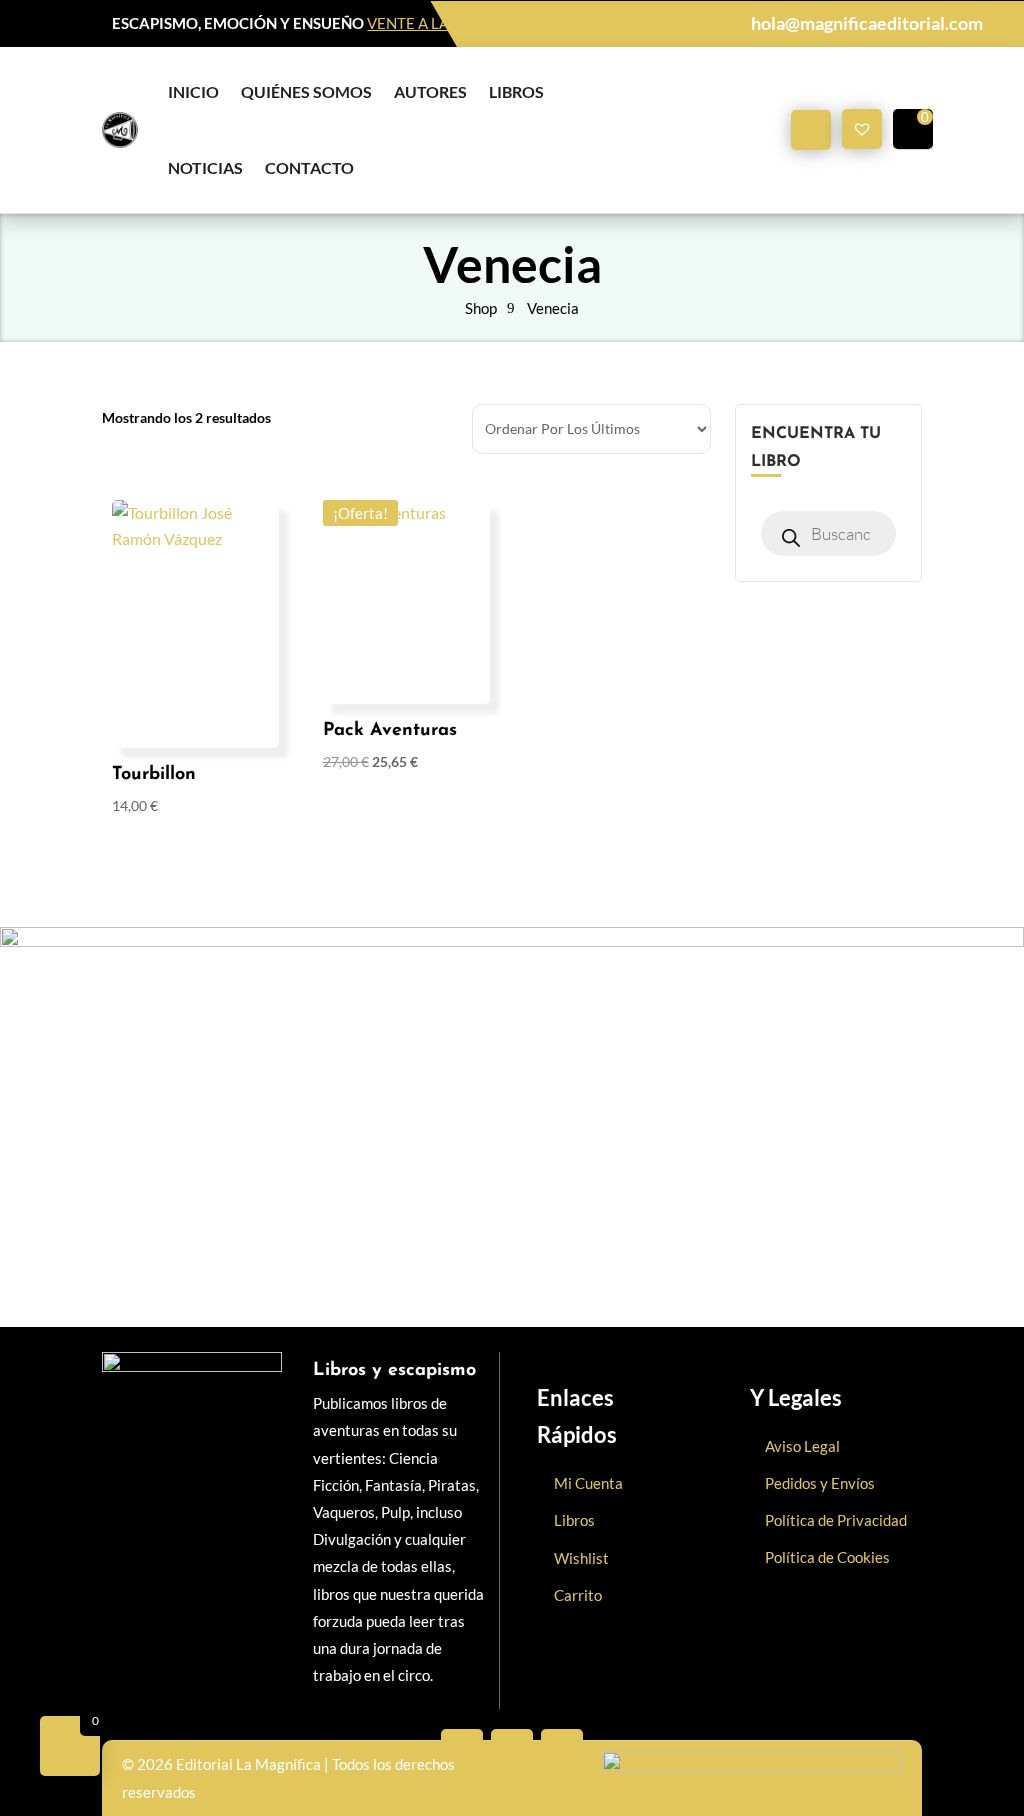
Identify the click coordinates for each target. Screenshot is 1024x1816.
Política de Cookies (827, 1557)
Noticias (205, 167)
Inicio (193, 91)
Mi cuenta (811, 130)
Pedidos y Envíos (820, 1483)
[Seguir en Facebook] (462, 1750)
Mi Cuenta (588, 1483)
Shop (481, 308)
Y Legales (796, 1397)
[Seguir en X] (512, 1750)
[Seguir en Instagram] (562, 1750)
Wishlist (581, 1558)
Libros (516, 91)
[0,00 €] (913, 129)
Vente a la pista (429, 23)
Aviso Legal (802, 1446)
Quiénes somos (306, 91)
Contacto (309, 167)
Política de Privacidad (836, 1520)
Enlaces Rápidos (577, 1416)
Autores (430, 91)
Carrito (578, 1595)
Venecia (553, 308)
